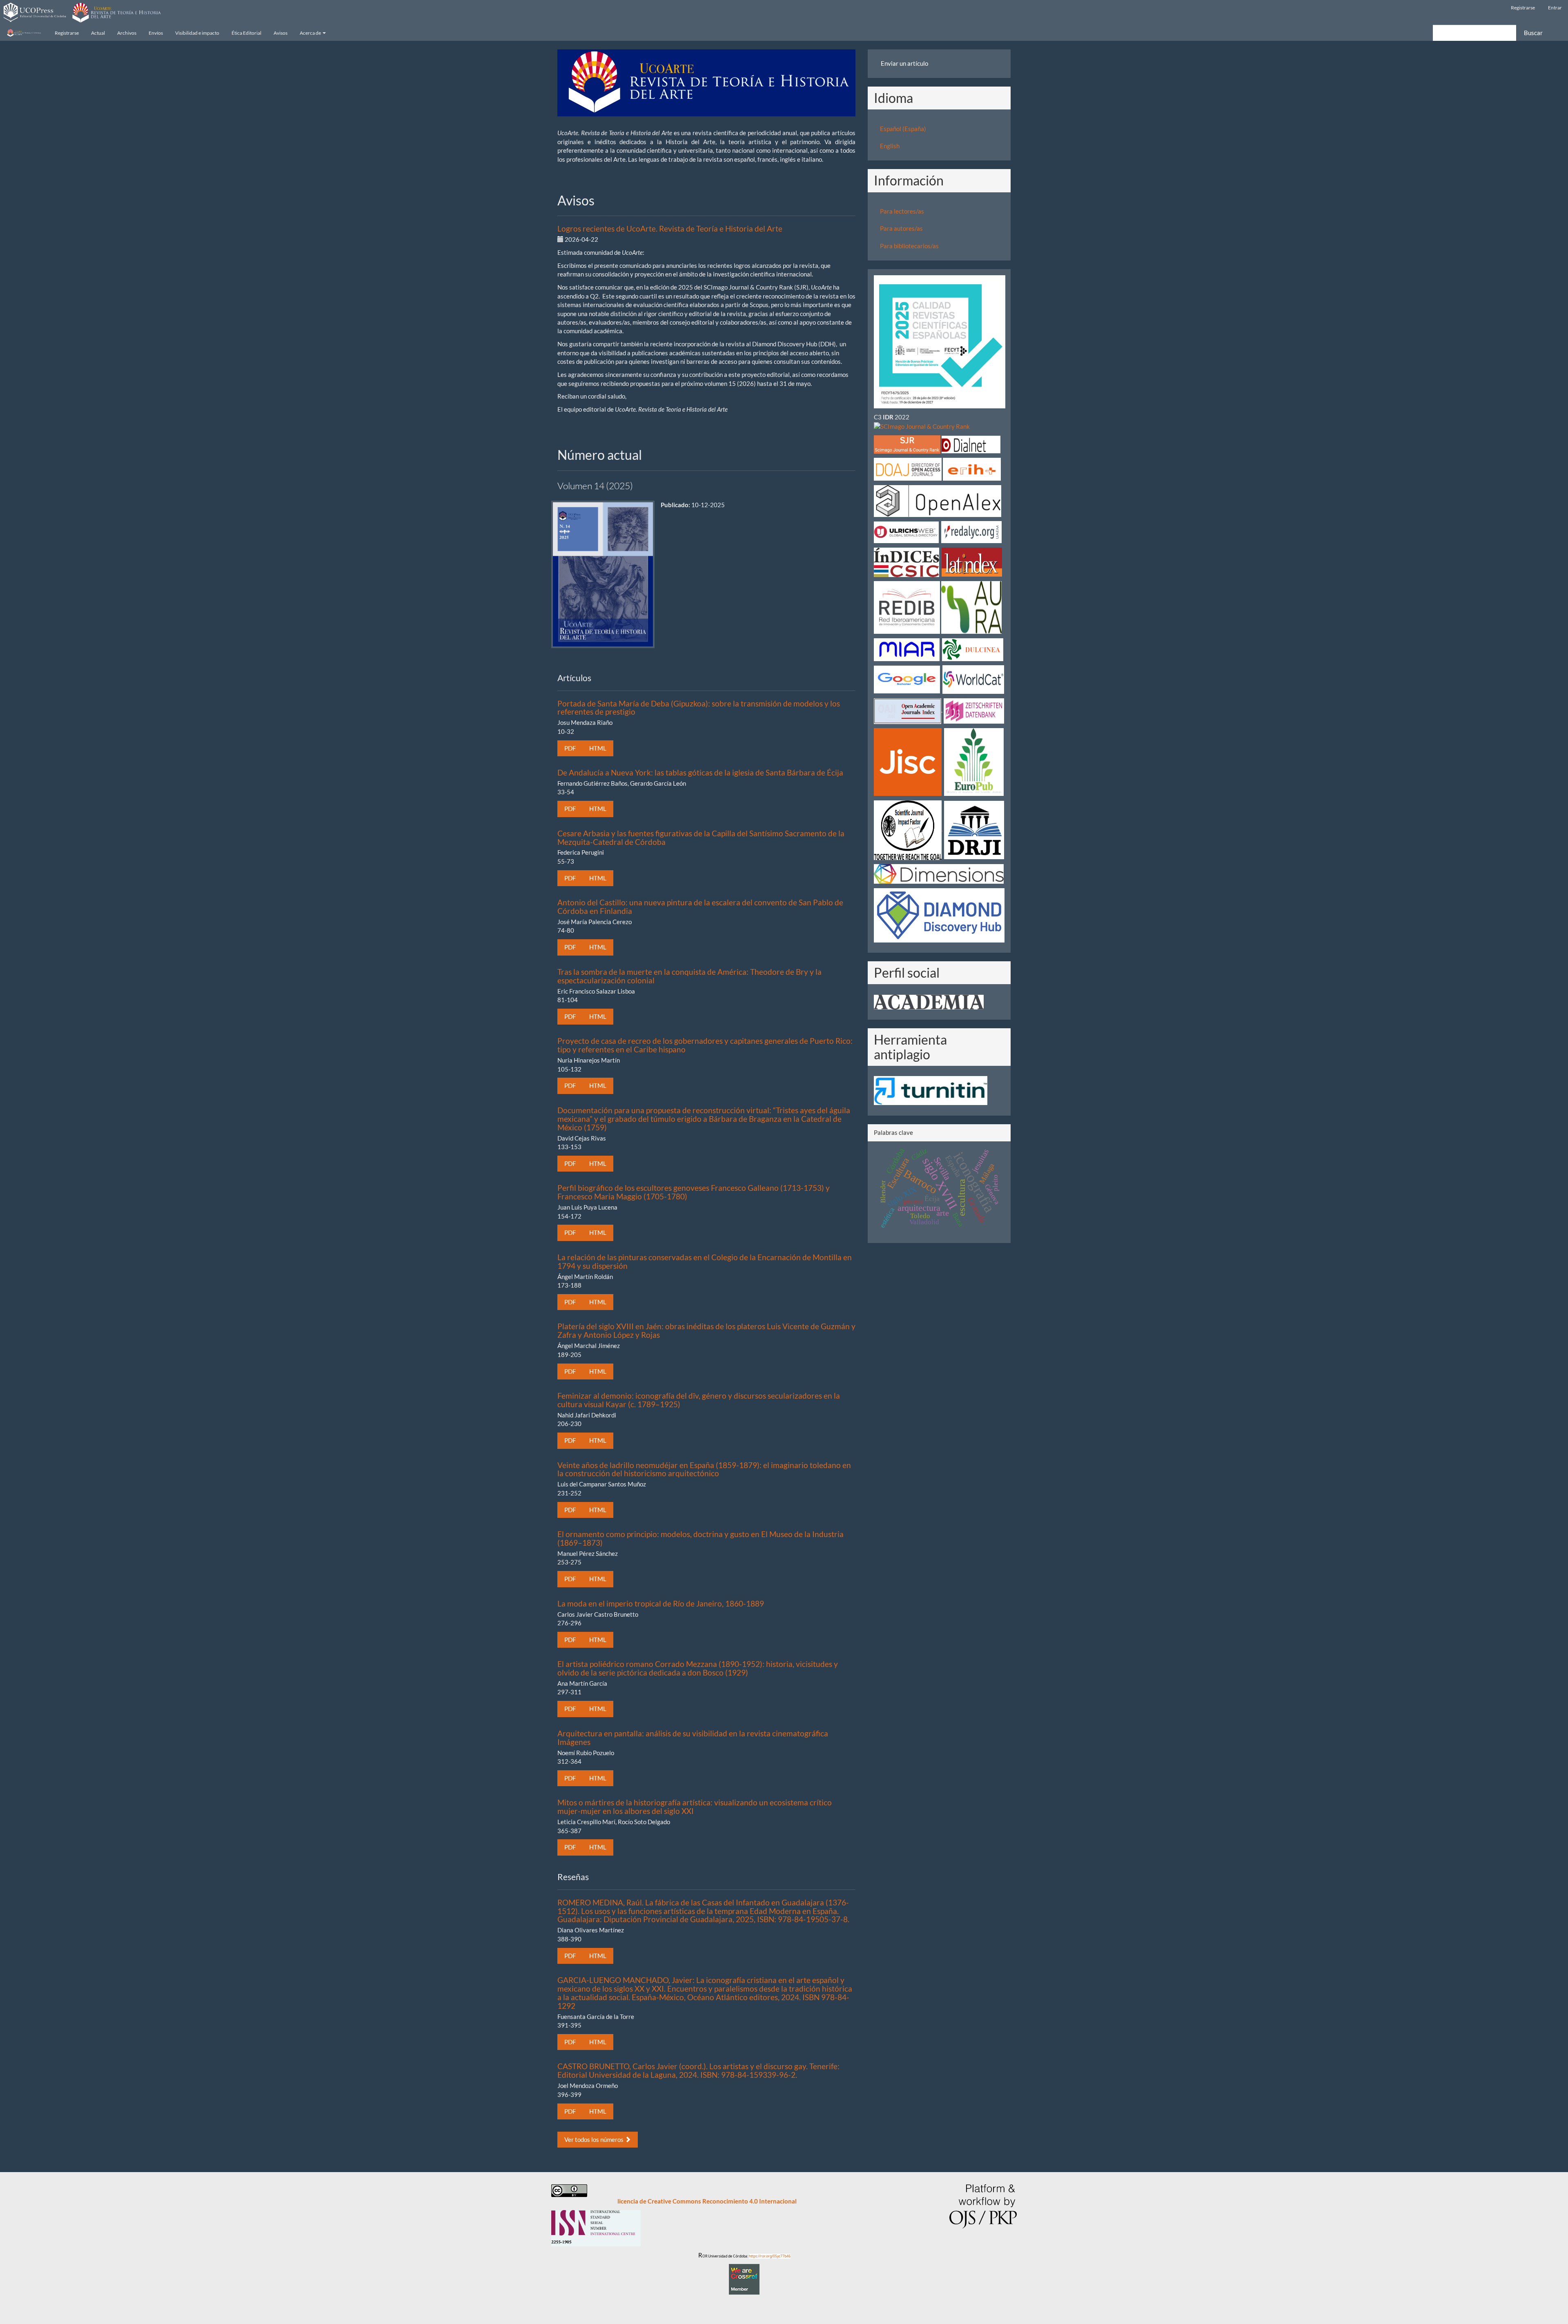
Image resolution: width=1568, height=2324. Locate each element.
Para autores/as (901, 228)
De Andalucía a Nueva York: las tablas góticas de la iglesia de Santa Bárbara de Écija (700, 772)
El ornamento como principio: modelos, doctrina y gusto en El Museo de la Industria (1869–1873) (700, 1538)
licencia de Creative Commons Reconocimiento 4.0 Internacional (707, 2201)
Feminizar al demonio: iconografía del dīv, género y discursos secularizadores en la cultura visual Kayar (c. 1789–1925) (699, 1400)
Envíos (156, 33)
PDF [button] (570, 748)
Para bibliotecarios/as (909, 246)
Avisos (281, 33)
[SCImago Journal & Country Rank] (922, 426)
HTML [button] (598, 748)
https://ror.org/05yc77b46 (770, 2256)
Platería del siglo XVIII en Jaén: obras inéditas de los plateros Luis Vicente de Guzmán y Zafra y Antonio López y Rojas (706, 1330)
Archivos (127, 33)
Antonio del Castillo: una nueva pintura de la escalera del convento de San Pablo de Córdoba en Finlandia (700, 907)
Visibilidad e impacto (197, 33)
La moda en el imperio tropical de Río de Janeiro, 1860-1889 (661, 1603)
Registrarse (1523, 8)
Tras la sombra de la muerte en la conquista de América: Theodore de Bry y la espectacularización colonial (689, 976)
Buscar (1533, 33)
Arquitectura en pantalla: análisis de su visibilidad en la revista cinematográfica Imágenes (693, 1738)
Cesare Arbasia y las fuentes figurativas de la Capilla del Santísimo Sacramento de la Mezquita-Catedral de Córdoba (701, 838)
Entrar (1555, 8)
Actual (98, 33)
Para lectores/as (902, 211)
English (890, 146)
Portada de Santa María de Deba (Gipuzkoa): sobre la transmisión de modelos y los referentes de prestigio (699, 708)
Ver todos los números (595, 2139)
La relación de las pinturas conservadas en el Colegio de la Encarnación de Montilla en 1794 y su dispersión (705, 1261)
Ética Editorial (246, 33)
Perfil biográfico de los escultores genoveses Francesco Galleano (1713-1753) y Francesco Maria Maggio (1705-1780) (694, 1192)
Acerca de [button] (311, 33)
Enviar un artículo (904, 63)
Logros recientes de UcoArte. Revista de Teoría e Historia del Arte (670, 228)
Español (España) (903, 129)
